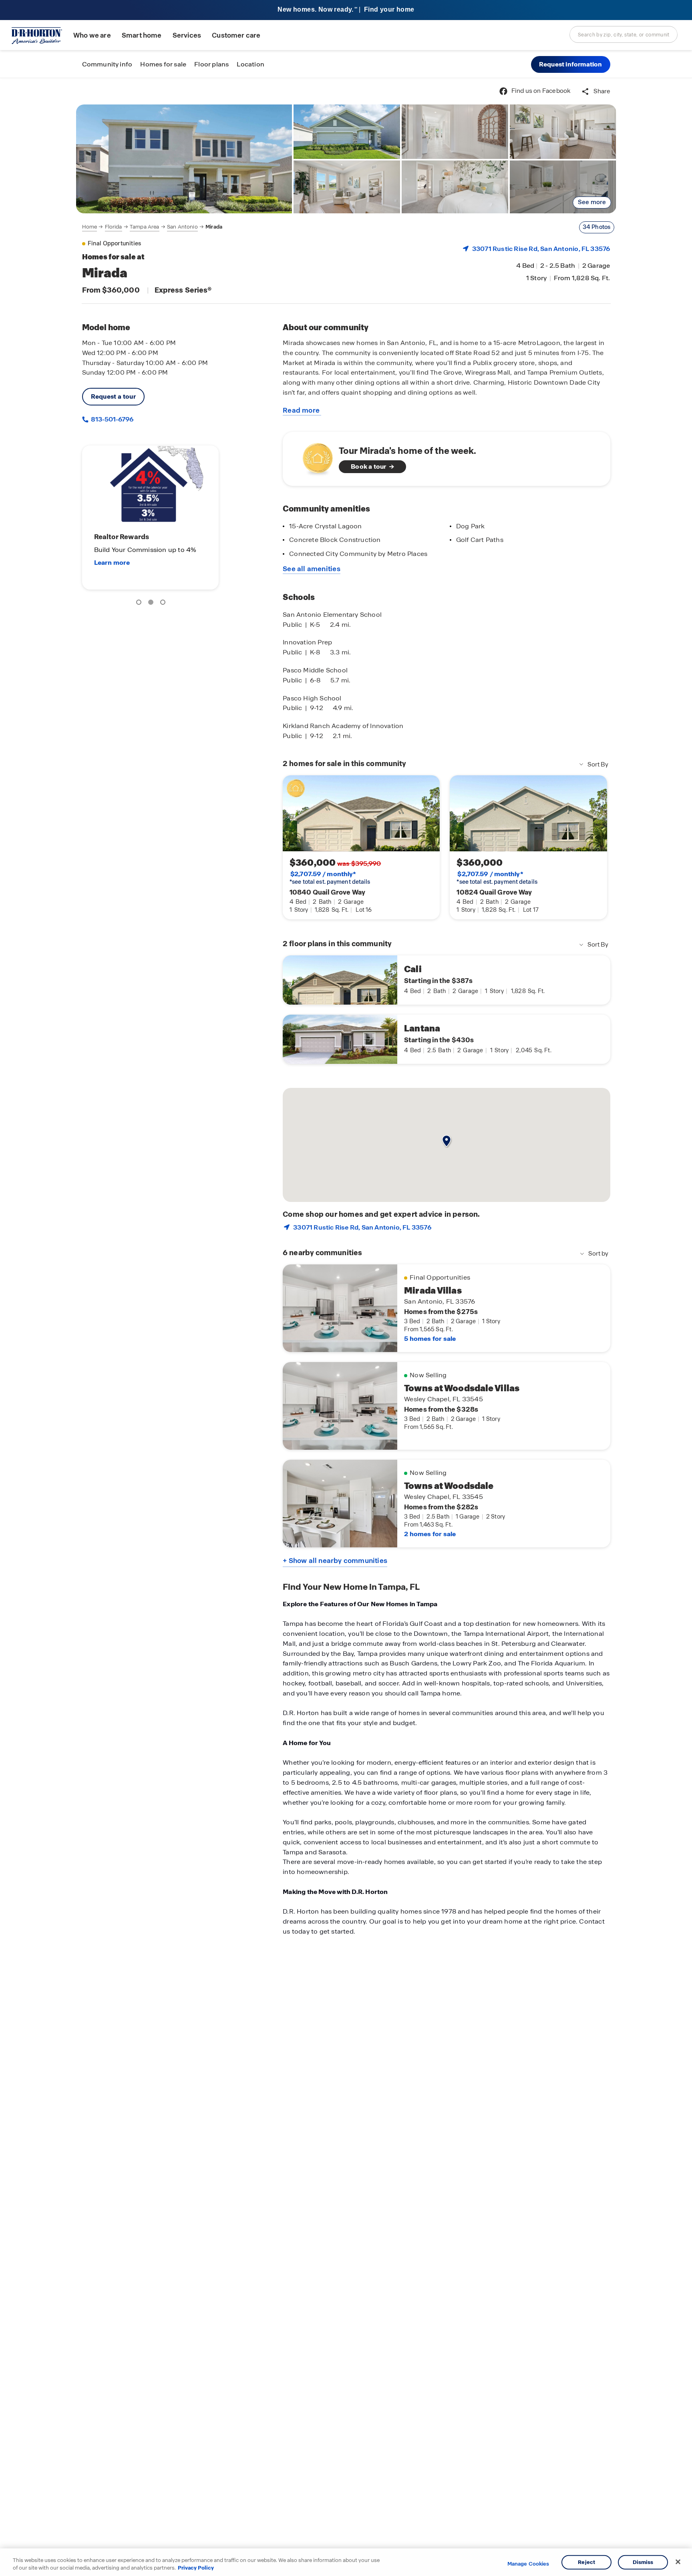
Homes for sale (163, 64)
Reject (586, 2562)
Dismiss (643, 2562)
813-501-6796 (112, 419)
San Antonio (182, 227)
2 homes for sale (430, 1534)
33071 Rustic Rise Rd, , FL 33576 (541, 249)
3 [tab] (164, 604)
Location (250, 64)
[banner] (346, 10)
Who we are (92, 35)
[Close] (678, 2562)
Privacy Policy (196, 2568)
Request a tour (114, 396)
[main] (346, 1327)
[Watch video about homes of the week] (314, 456)
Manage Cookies (528, 2564)
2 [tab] (152, 604)
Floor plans (211, 64)
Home (90, 227)
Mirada (214, 227)
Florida (114, 227)
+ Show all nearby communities (335, 1561)
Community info (107, 64)
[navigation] (152, 227)
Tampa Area (145, 227)
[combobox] (624, 34)
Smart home (142, 35)
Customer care (236, 35)
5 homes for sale (430, 1339)
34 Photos (597, 227)
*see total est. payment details (330, 878)
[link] (184, 159)
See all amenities (312, 569)
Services (187, 35)
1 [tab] (140, 604)
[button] (571, 64)
